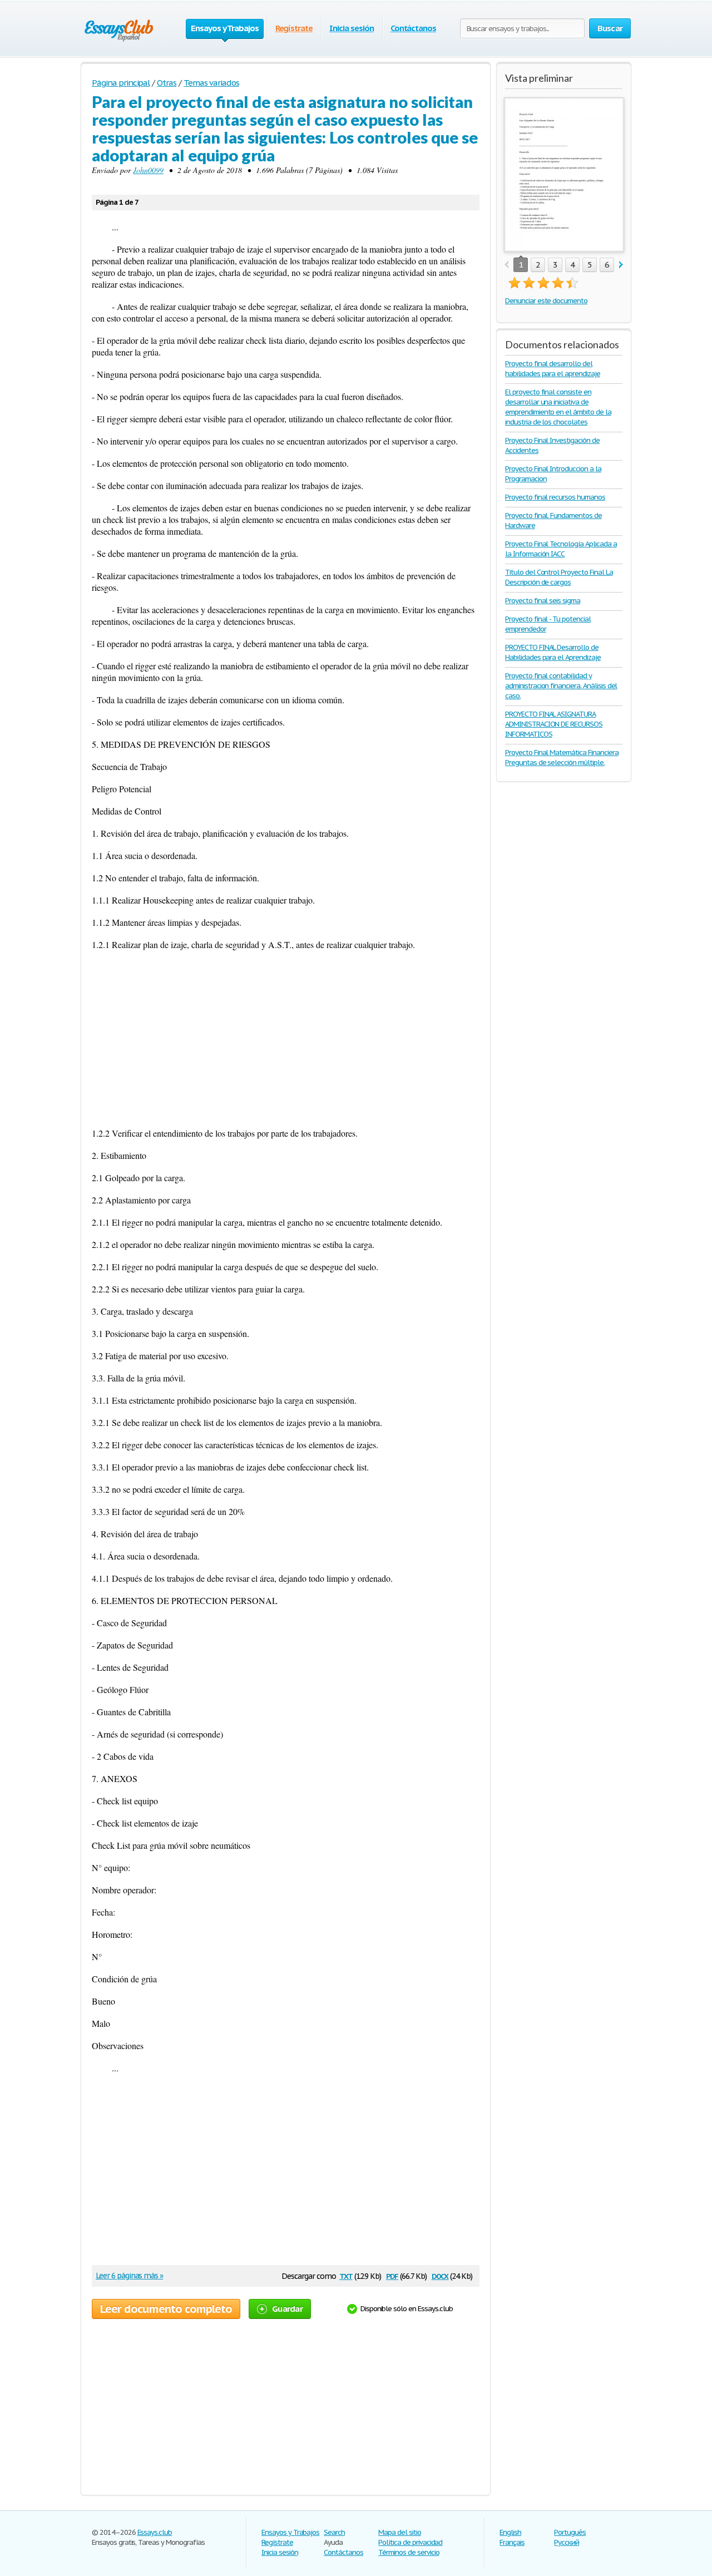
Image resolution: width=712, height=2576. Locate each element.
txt (346, 2275)
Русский (567, 2542)
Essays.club (155, 2532)
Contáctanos (414, 28)
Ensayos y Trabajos (290, 2532)
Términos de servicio (409, 2552)
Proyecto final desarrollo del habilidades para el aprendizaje (553, 369)
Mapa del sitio (399, 2532)
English (510, 2532)
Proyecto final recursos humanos (555, 497)
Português (570, 2532)
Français (512, 2542)
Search (334, 2532)
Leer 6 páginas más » (129, 2276)
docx (440, 2275)
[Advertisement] (286, 1039)
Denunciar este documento (546, 301)
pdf (392, 2275)
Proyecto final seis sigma (543, 601)
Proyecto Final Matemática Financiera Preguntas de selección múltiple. (562, 757)
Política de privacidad (410, 2542)
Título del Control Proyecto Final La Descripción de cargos (559, 577)
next (621, 265)
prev (506, 265)
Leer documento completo (166, 2309)
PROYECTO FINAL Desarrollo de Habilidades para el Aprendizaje (553, 652)
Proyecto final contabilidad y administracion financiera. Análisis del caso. (561, 686)
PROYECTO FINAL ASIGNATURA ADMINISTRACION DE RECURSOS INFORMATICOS (554, 724)
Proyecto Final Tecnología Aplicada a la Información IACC (561, 549)
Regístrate (294, 28)
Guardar (287, 2309)
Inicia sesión (351, 28)
